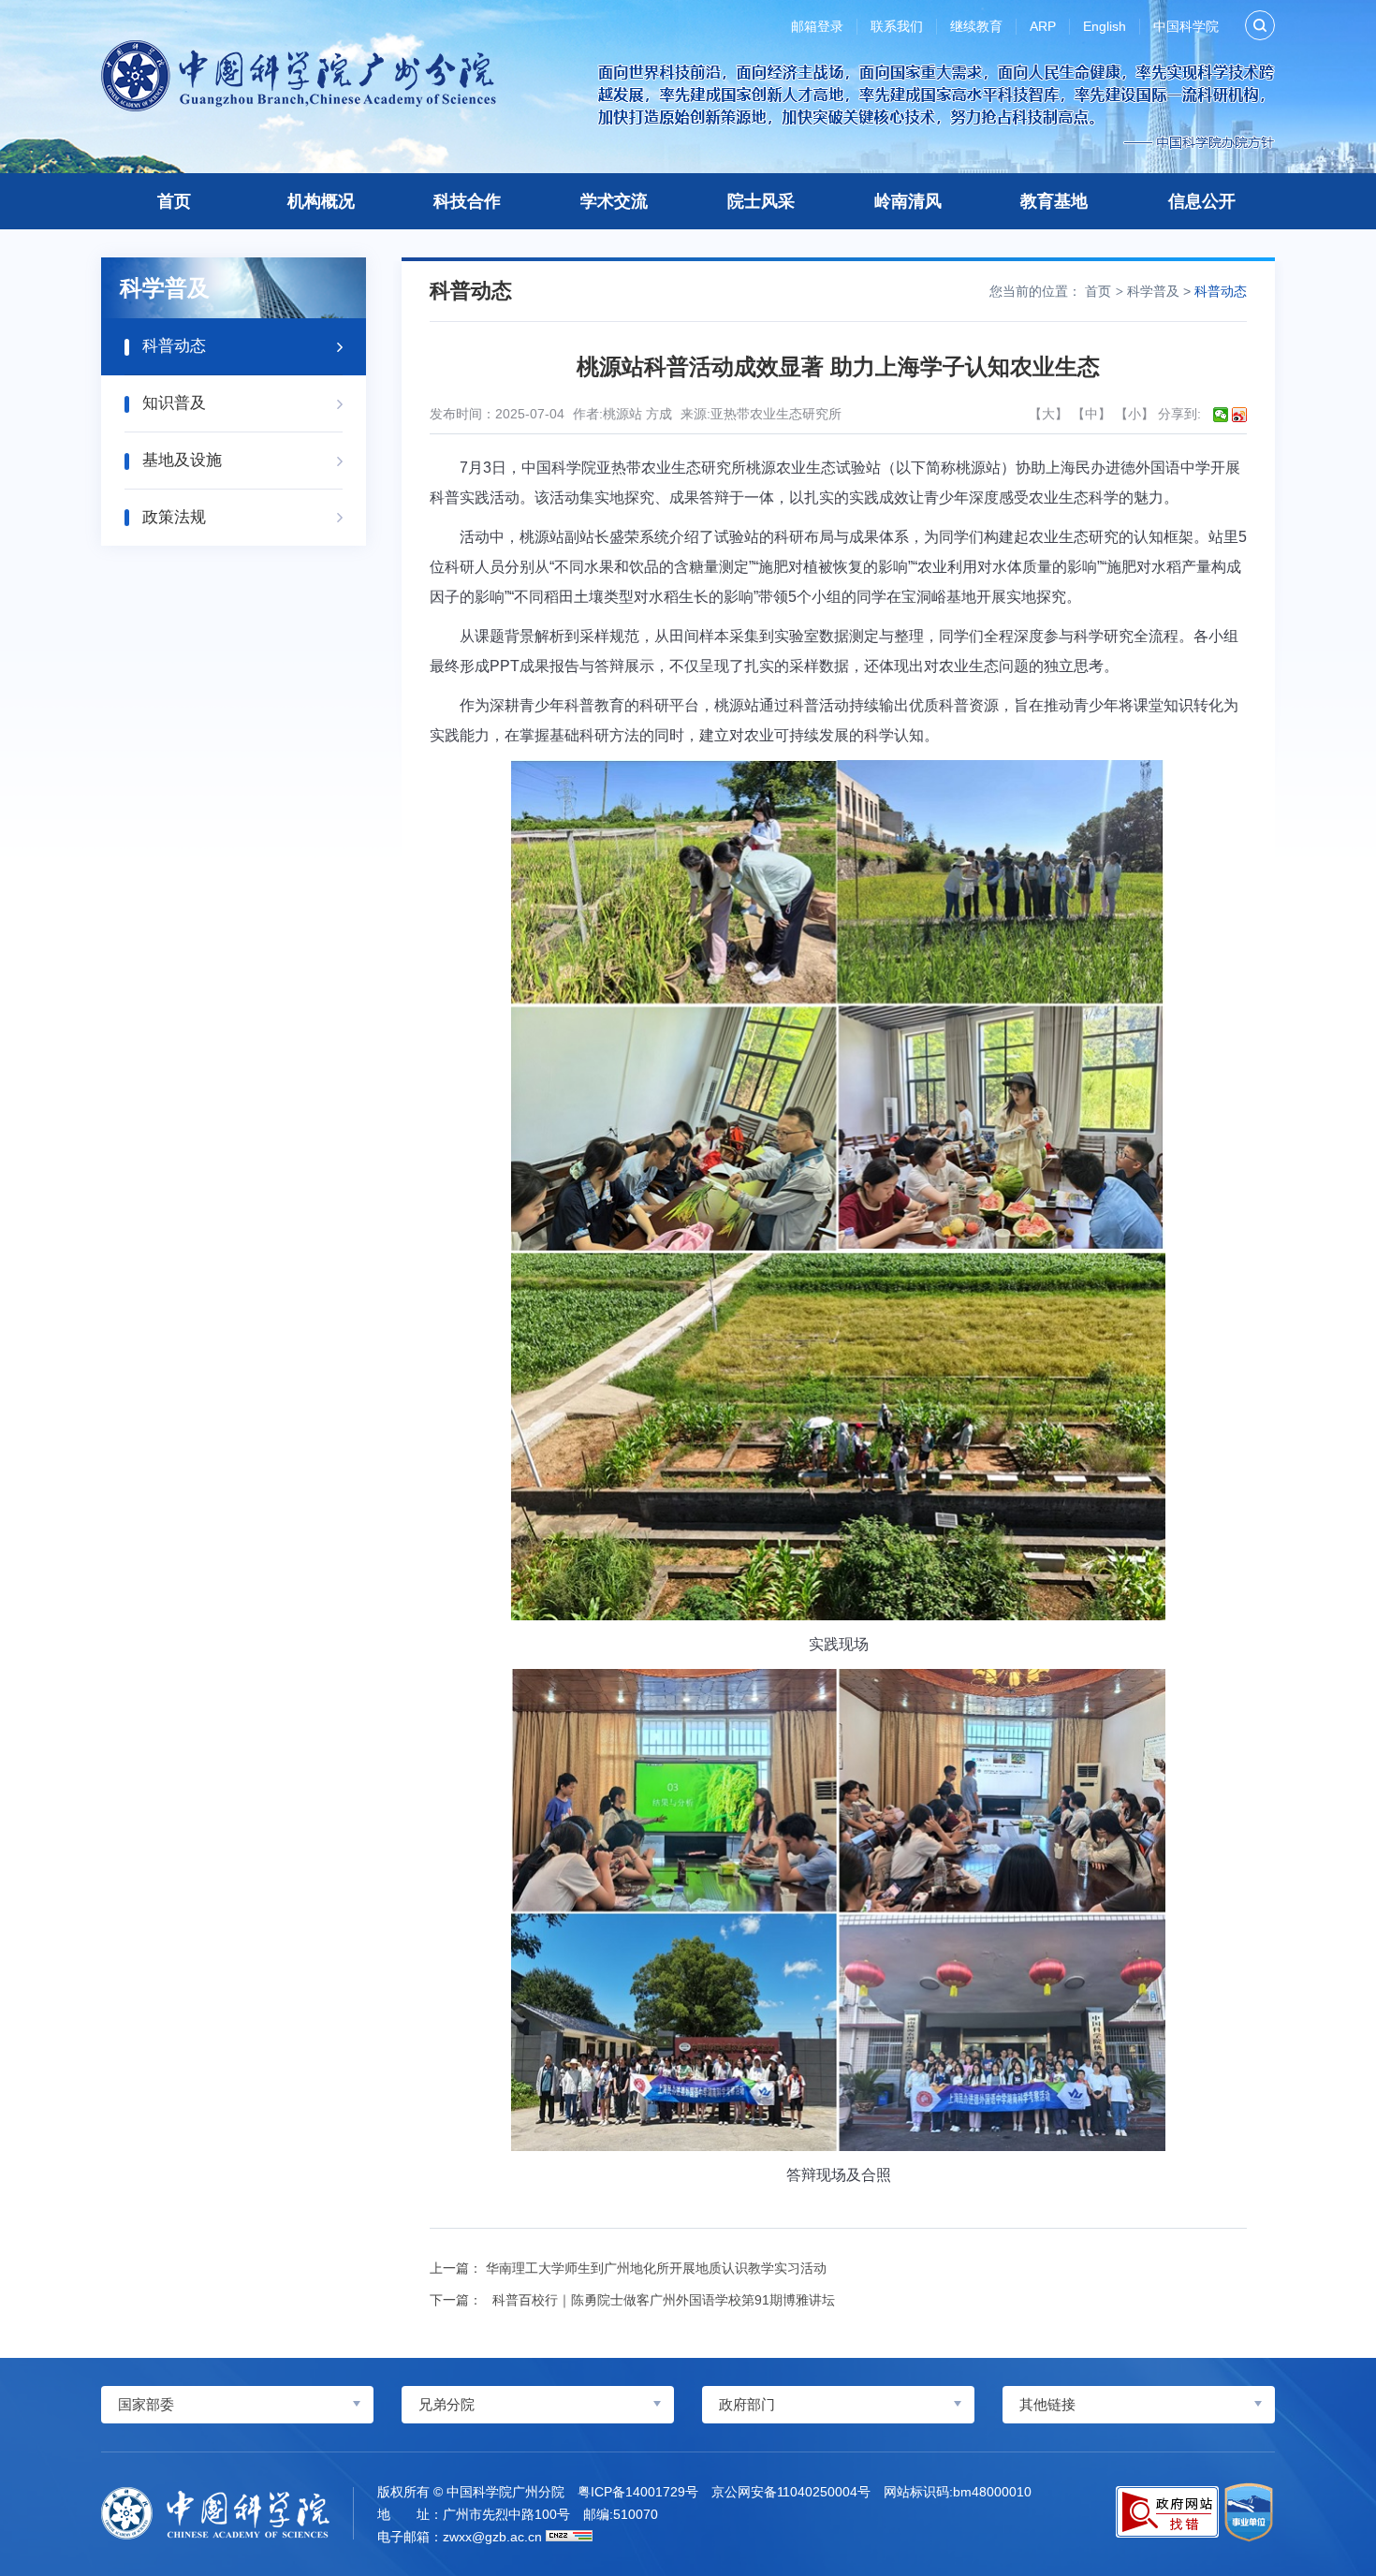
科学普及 (1153, 291)
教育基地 (1054, 201)
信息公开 (1202, 201)
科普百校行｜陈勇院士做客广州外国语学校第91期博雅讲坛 (660, 2300)
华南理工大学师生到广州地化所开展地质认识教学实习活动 (656, 2268)
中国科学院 (1186, 26)
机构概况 (321, 201)
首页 (174, 201)
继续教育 (976, 26)
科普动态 (1221, 291)
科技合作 (467, 201)
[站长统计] (569, 2536)
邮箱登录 (817, 26)
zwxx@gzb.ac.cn (492, 2537)
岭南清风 (908, 201)
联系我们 (897, 26)
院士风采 (761, 201)
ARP (1043, 26)
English (1105, 26)
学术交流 (614, 201)
